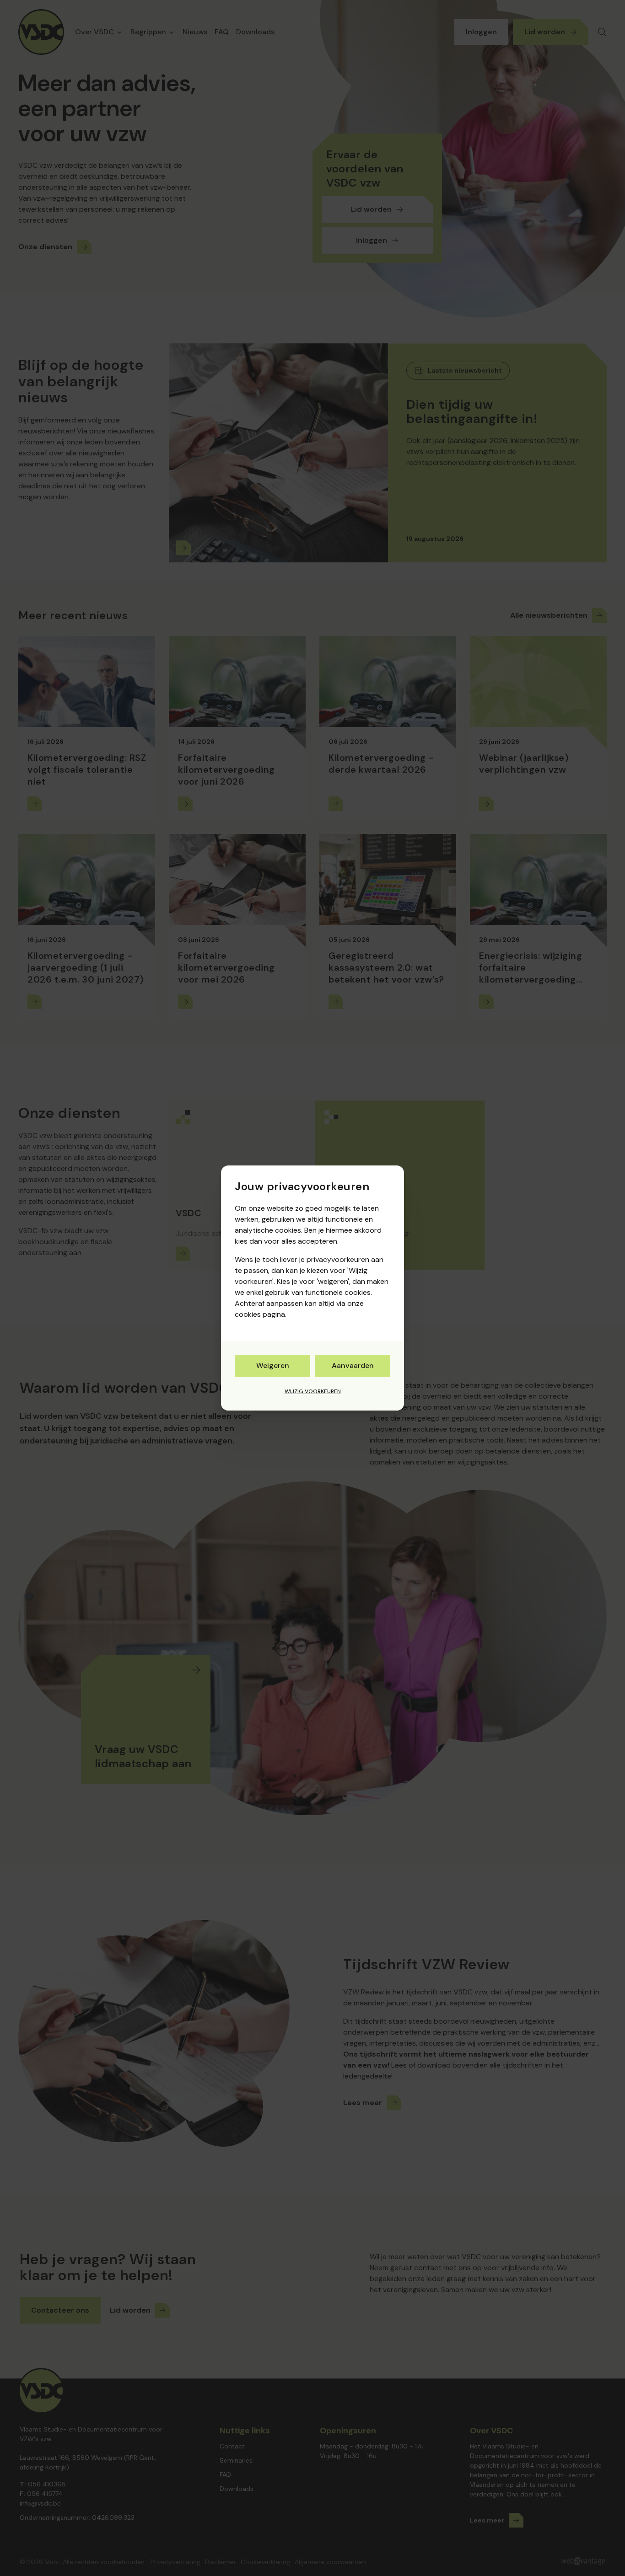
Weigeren (273, 1365)
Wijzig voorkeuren (313, 1391)
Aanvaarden (353, 1365)
